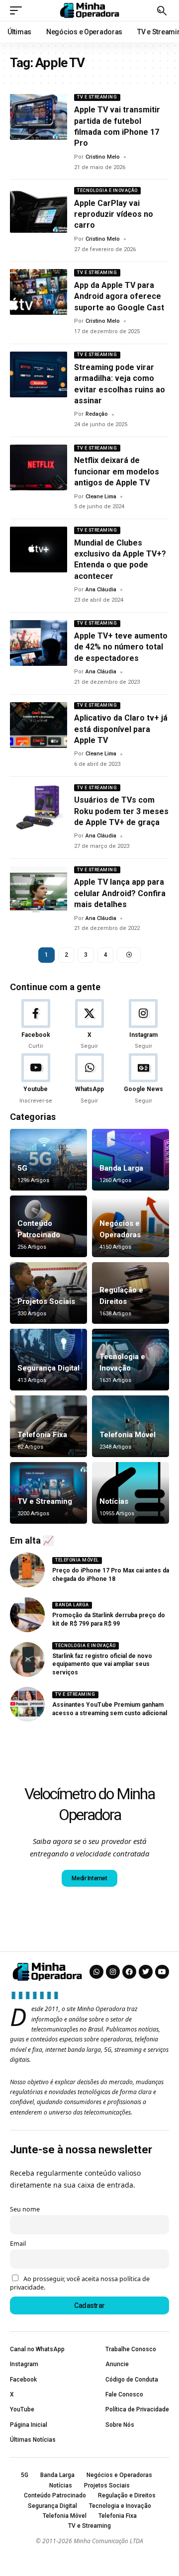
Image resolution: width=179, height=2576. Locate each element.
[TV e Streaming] (48, 1493)
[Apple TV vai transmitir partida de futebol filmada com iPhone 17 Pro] (39, 117)
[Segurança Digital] (48, 1360)
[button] (18, 10)
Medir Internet (89, 1878)
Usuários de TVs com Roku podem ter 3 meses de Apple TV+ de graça (121, 811)
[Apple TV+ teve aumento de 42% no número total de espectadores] (39, 643)
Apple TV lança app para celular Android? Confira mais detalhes (120, 893)
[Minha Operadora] (89, 10)
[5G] (48, 1160)
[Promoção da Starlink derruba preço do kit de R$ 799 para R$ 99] (27, 1615)
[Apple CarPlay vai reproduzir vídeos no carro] (39, 210)
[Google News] (143, 1079)
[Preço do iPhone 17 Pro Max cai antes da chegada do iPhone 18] (27, 1570)
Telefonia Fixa (42, 1435)
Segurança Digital (48, 1368)
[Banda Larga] (131, 1160)
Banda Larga (121, 1168)
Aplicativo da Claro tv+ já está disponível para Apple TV (121, 729)
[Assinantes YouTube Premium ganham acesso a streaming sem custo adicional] (27, 1704)
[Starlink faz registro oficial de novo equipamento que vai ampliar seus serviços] (27, 1659)
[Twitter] (146, 1972)
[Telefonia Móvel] (131, 1426)
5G (22, 1168)
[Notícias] (131, 1493)
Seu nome (25, 2209)
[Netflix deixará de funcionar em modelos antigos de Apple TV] (39, 467)
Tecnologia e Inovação (107, 190)
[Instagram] (143, 1025)
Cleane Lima (101, 497)
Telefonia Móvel (128, 1435)
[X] (89, 1025)
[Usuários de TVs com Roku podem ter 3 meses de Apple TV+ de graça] (39, 807)
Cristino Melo (103, 157)
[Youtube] (36, 1079)
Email (18, 2244)
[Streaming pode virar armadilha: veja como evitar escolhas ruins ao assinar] (39, 374)
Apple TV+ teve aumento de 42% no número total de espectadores (121, 647)
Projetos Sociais (46, 1301)
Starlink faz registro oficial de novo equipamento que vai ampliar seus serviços (102, 1664)
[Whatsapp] (96, 1972)
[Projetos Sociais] (48, 1293)
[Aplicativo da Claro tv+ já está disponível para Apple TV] (39, 725)
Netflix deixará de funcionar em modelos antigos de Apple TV (117, 471)
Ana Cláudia (101, 590)
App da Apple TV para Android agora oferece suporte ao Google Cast (119, 296)
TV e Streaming (97, 97)
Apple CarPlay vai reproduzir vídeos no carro (114, 214)
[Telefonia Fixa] (48, 1426)
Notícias (114, 1501)
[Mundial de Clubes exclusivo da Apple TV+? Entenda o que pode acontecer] (39, 550)
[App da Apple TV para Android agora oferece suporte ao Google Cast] (39, 292)
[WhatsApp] (89, 1079)
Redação (97, 414)
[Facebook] (36, 1025)
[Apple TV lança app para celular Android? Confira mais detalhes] (39, 889)
